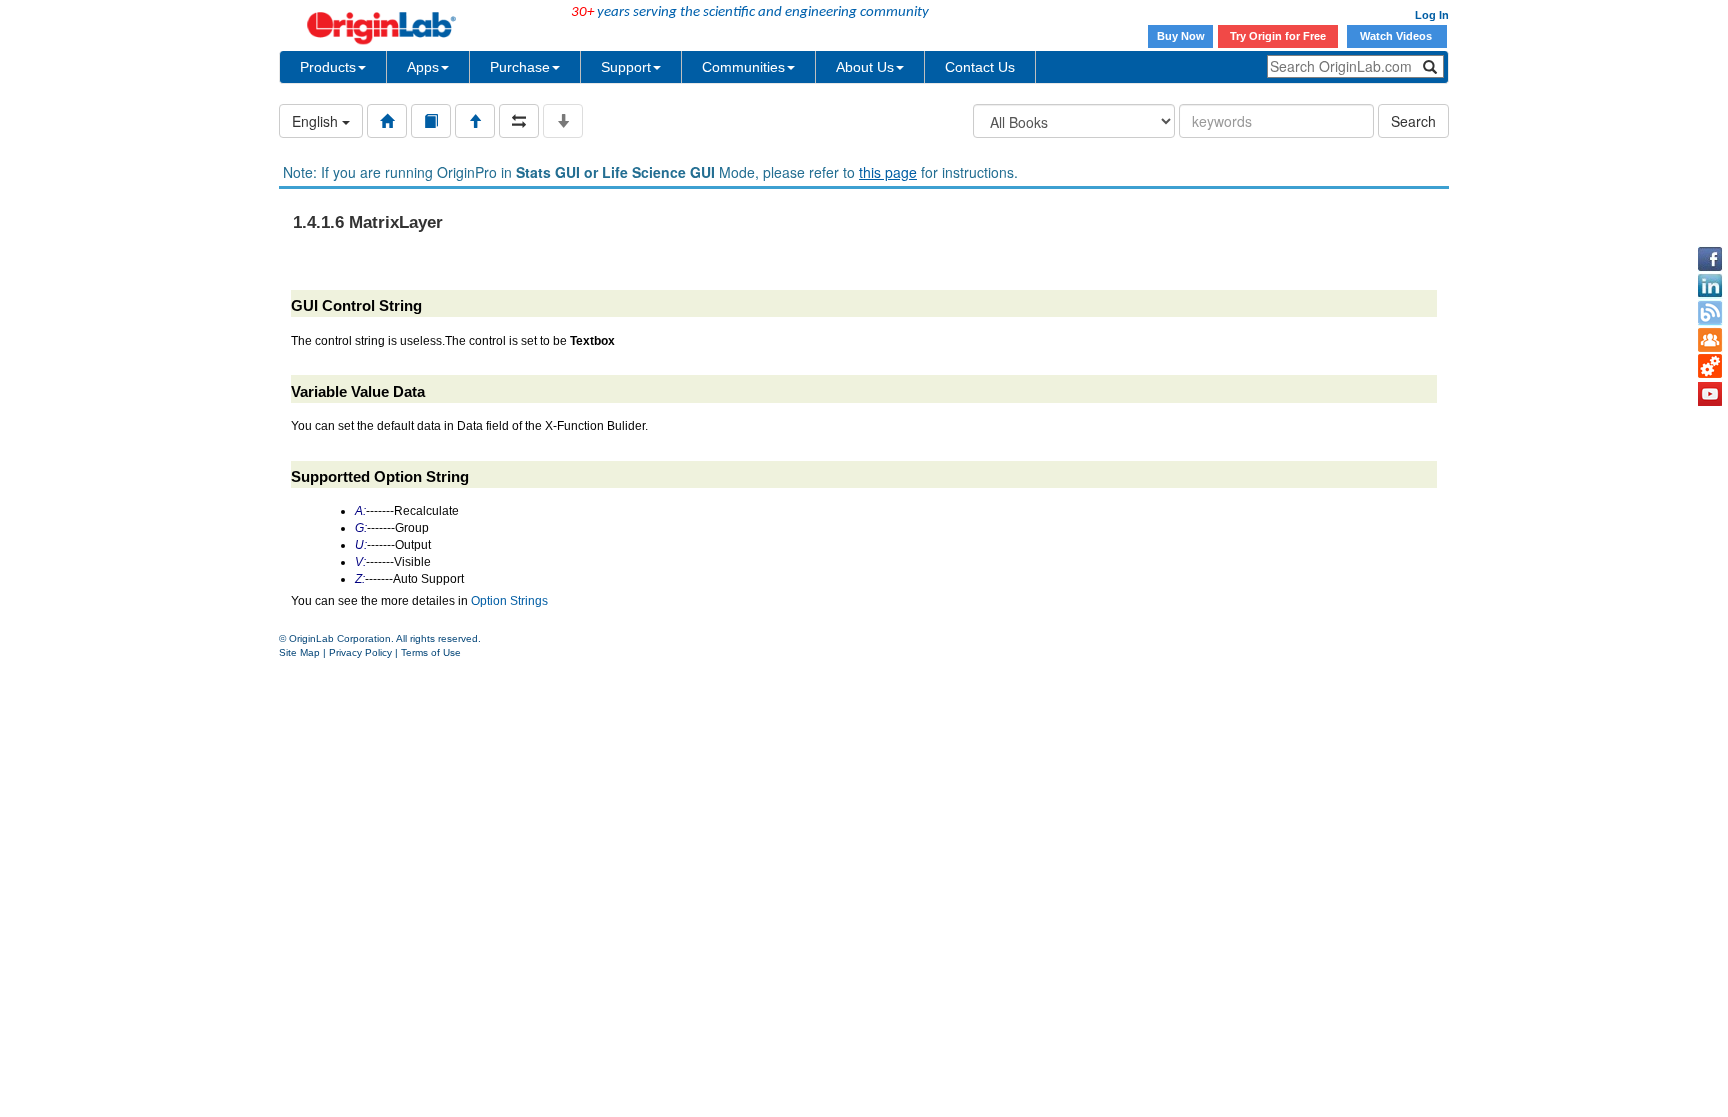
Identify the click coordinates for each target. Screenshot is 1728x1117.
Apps (423, 67)
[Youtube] (1710, 394)
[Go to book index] (431, 121)
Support (626, 67)
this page (888, 172)
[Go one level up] (475, 121)
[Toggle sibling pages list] (519, 121)
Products (328, 67)
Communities (743, 67)
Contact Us (980, 67)
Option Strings (509, 601)
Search (1413, 121)
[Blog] (1710, 313)
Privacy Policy (360, 652)
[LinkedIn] (1710, 286)
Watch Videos (1397, 36)
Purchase (520, 67)
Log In (1432, 15)
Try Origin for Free (1278, 36)
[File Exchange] (1710, 367)
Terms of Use (431, 652)
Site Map (299, 652)
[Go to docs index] (387, 121)
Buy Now (1181, 36)
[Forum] (1710, 340)
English (317, 121)
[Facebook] (1710, 259)
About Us (865, 67)
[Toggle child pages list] (563, 121)
